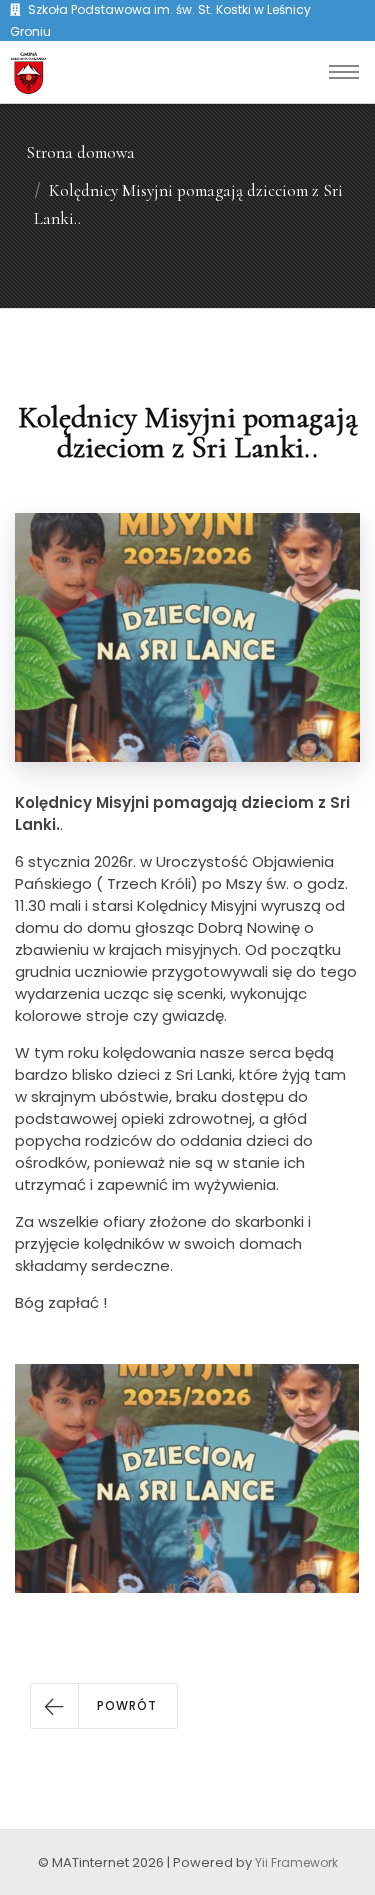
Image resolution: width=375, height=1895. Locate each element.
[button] (104, 1706)
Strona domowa (80, 152)
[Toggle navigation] (344, 72)
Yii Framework (296, 1862)
